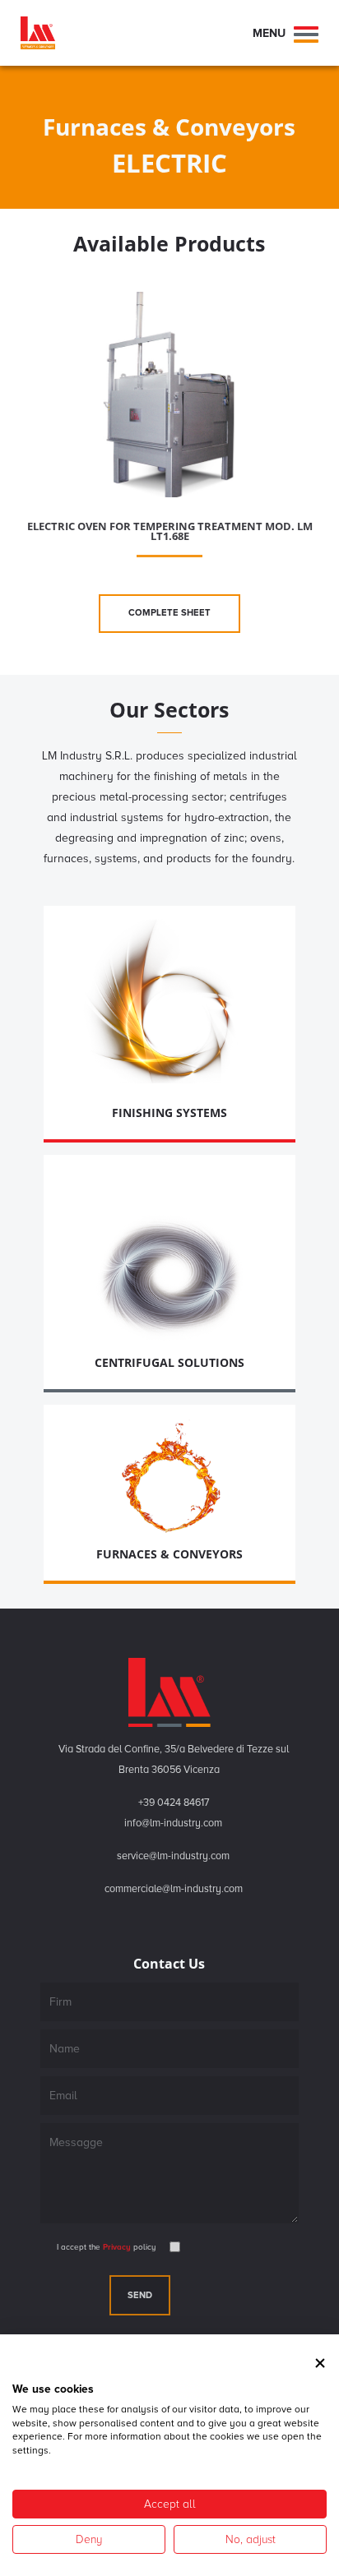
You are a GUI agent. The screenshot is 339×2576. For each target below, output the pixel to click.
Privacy (116, 2247)
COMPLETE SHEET (169, 613)
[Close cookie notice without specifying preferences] (320, 2363)
